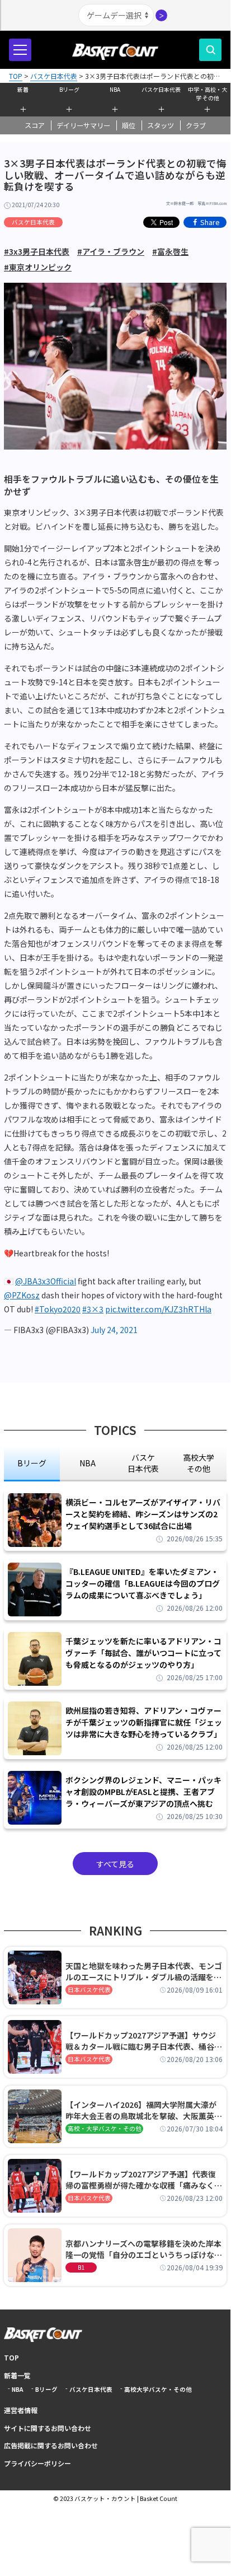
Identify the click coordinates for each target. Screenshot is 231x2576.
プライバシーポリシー (37, 2463)
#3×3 (93, 1309)
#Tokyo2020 (58, 1309)
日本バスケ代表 (89, 1990)
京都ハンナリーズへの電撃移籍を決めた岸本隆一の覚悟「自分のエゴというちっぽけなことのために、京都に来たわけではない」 (144, 2249)
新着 (23, 89)
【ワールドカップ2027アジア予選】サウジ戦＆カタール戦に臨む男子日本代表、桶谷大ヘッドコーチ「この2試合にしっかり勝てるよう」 (144, 2041)
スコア (35, 125)
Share (210, 222)
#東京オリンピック (38, 267)
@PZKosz (22, 1295)
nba (88, 1463)
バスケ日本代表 (161, 89)
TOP (11, 2357)
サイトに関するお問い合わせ (48, 2428)
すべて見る (115, 1864)
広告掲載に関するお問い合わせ (51, 2445)
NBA (115, 89)
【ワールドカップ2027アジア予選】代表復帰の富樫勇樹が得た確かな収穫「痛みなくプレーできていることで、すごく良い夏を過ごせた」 (144, 2180)
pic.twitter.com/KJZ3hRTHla (158, 1309)
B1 (81, 2267)
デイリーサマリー (83, 125)
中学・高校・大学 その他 (208, 92)
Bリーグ (69, 89)
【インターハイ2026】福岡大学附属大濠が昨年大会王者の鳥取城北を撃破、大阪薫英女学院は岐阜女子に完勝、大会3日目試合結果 (144, 2110)
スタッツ (161, 125)
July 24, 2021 (114, 1330)
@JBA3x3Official (46, 1281)
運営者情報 (21, 2410)
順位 (129, 125)
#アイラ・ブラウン (111, 251)
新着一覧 (17, 2375)
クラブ (196, 125)
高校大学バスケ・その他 (158, 2389)
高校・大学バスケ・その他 (105, 2128)
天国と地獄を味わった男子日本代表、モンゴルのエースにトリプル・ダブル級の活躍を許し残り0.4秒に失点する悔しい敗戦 (144, 1971)
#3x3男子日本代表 (37, 251)
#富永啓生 (170, 251)
